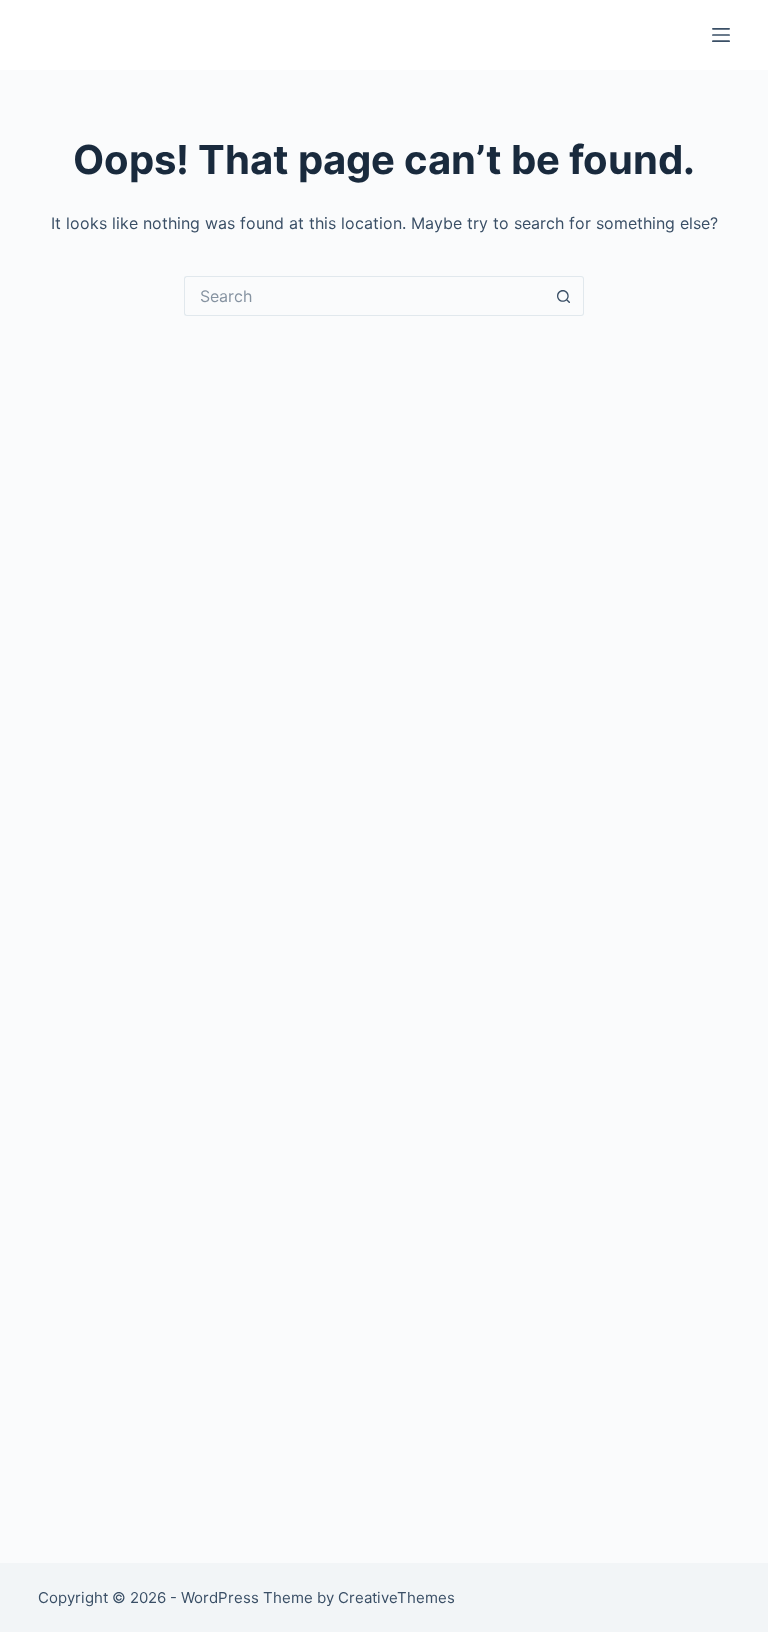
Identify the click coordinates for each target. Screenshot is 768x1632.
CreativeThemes (396, 1597)
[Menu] (721, 35)
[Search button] (564, 296)
